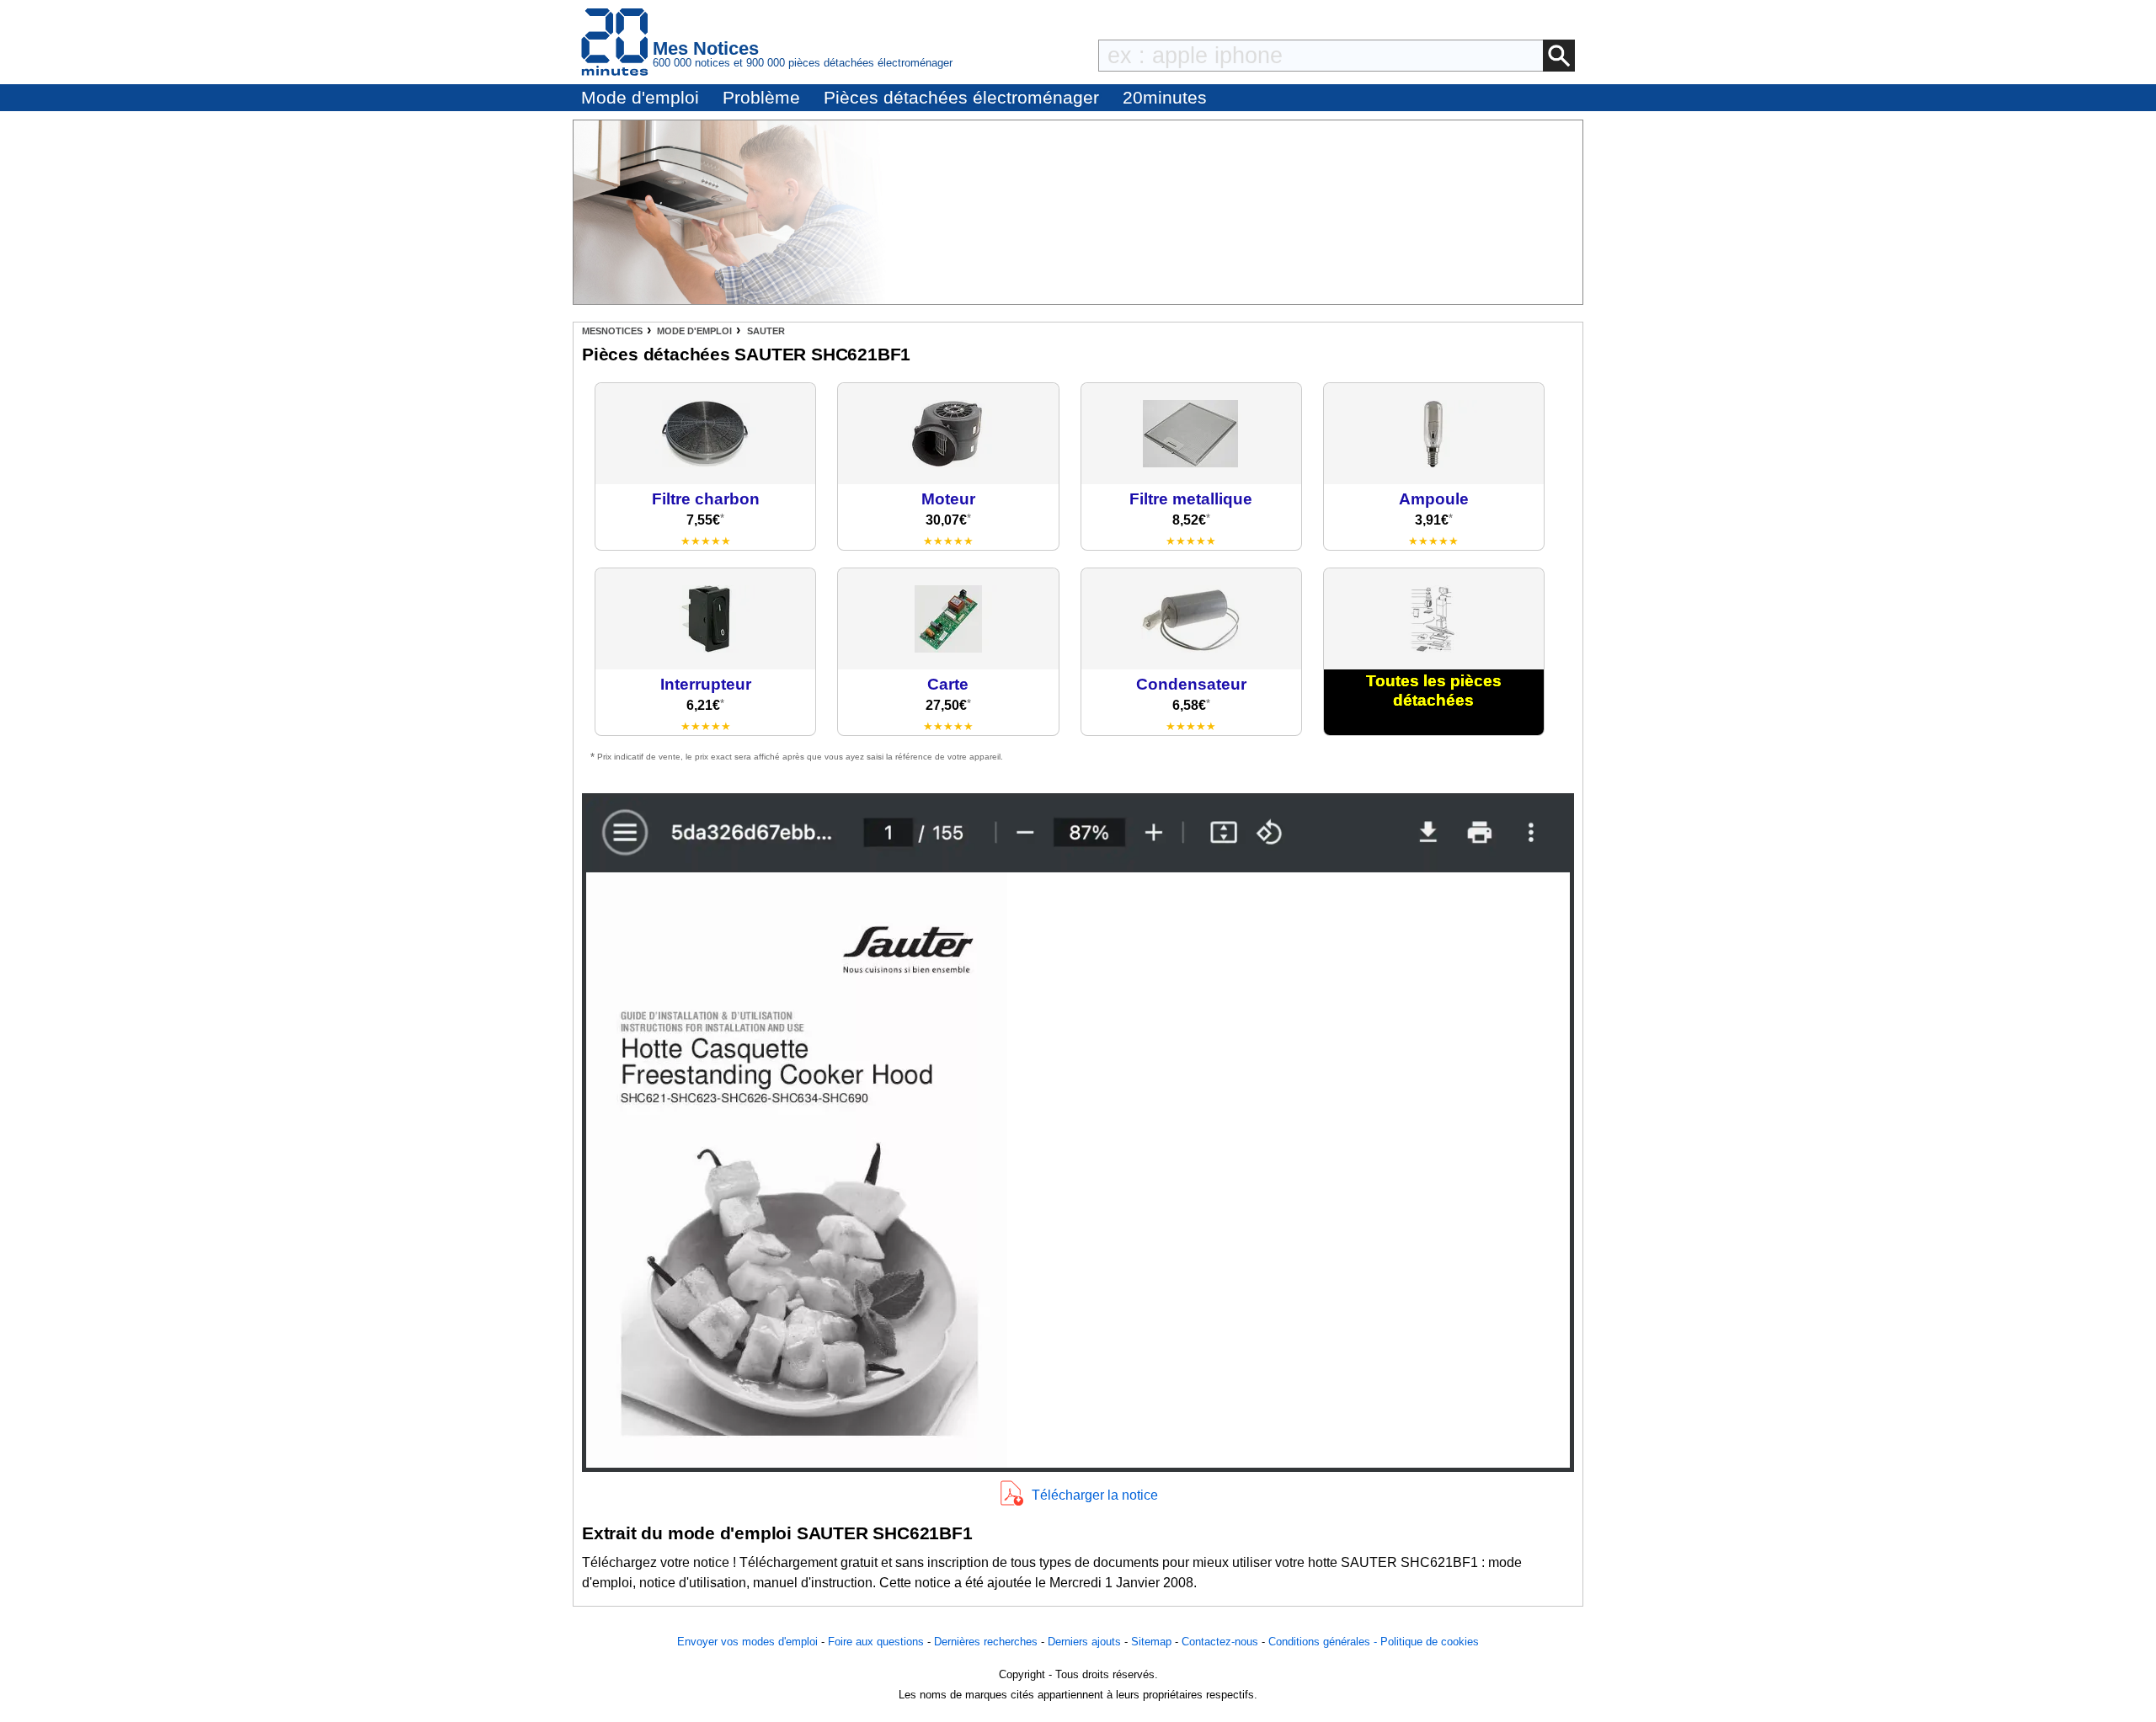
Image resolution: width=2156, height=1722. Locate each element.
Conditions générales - (1324, 1642)
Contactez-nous (1220, 1642)
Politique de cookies (1430, 1642)
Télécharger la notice (1095, 1495)
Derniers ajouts (1084, 1642)
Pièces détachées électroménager (961, 97)
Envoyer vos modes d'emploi (747, 1642)
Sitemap (1151, 1642)
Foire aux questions (876, 1642)
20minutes (1165, 97)
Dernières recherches (986, 1642)
